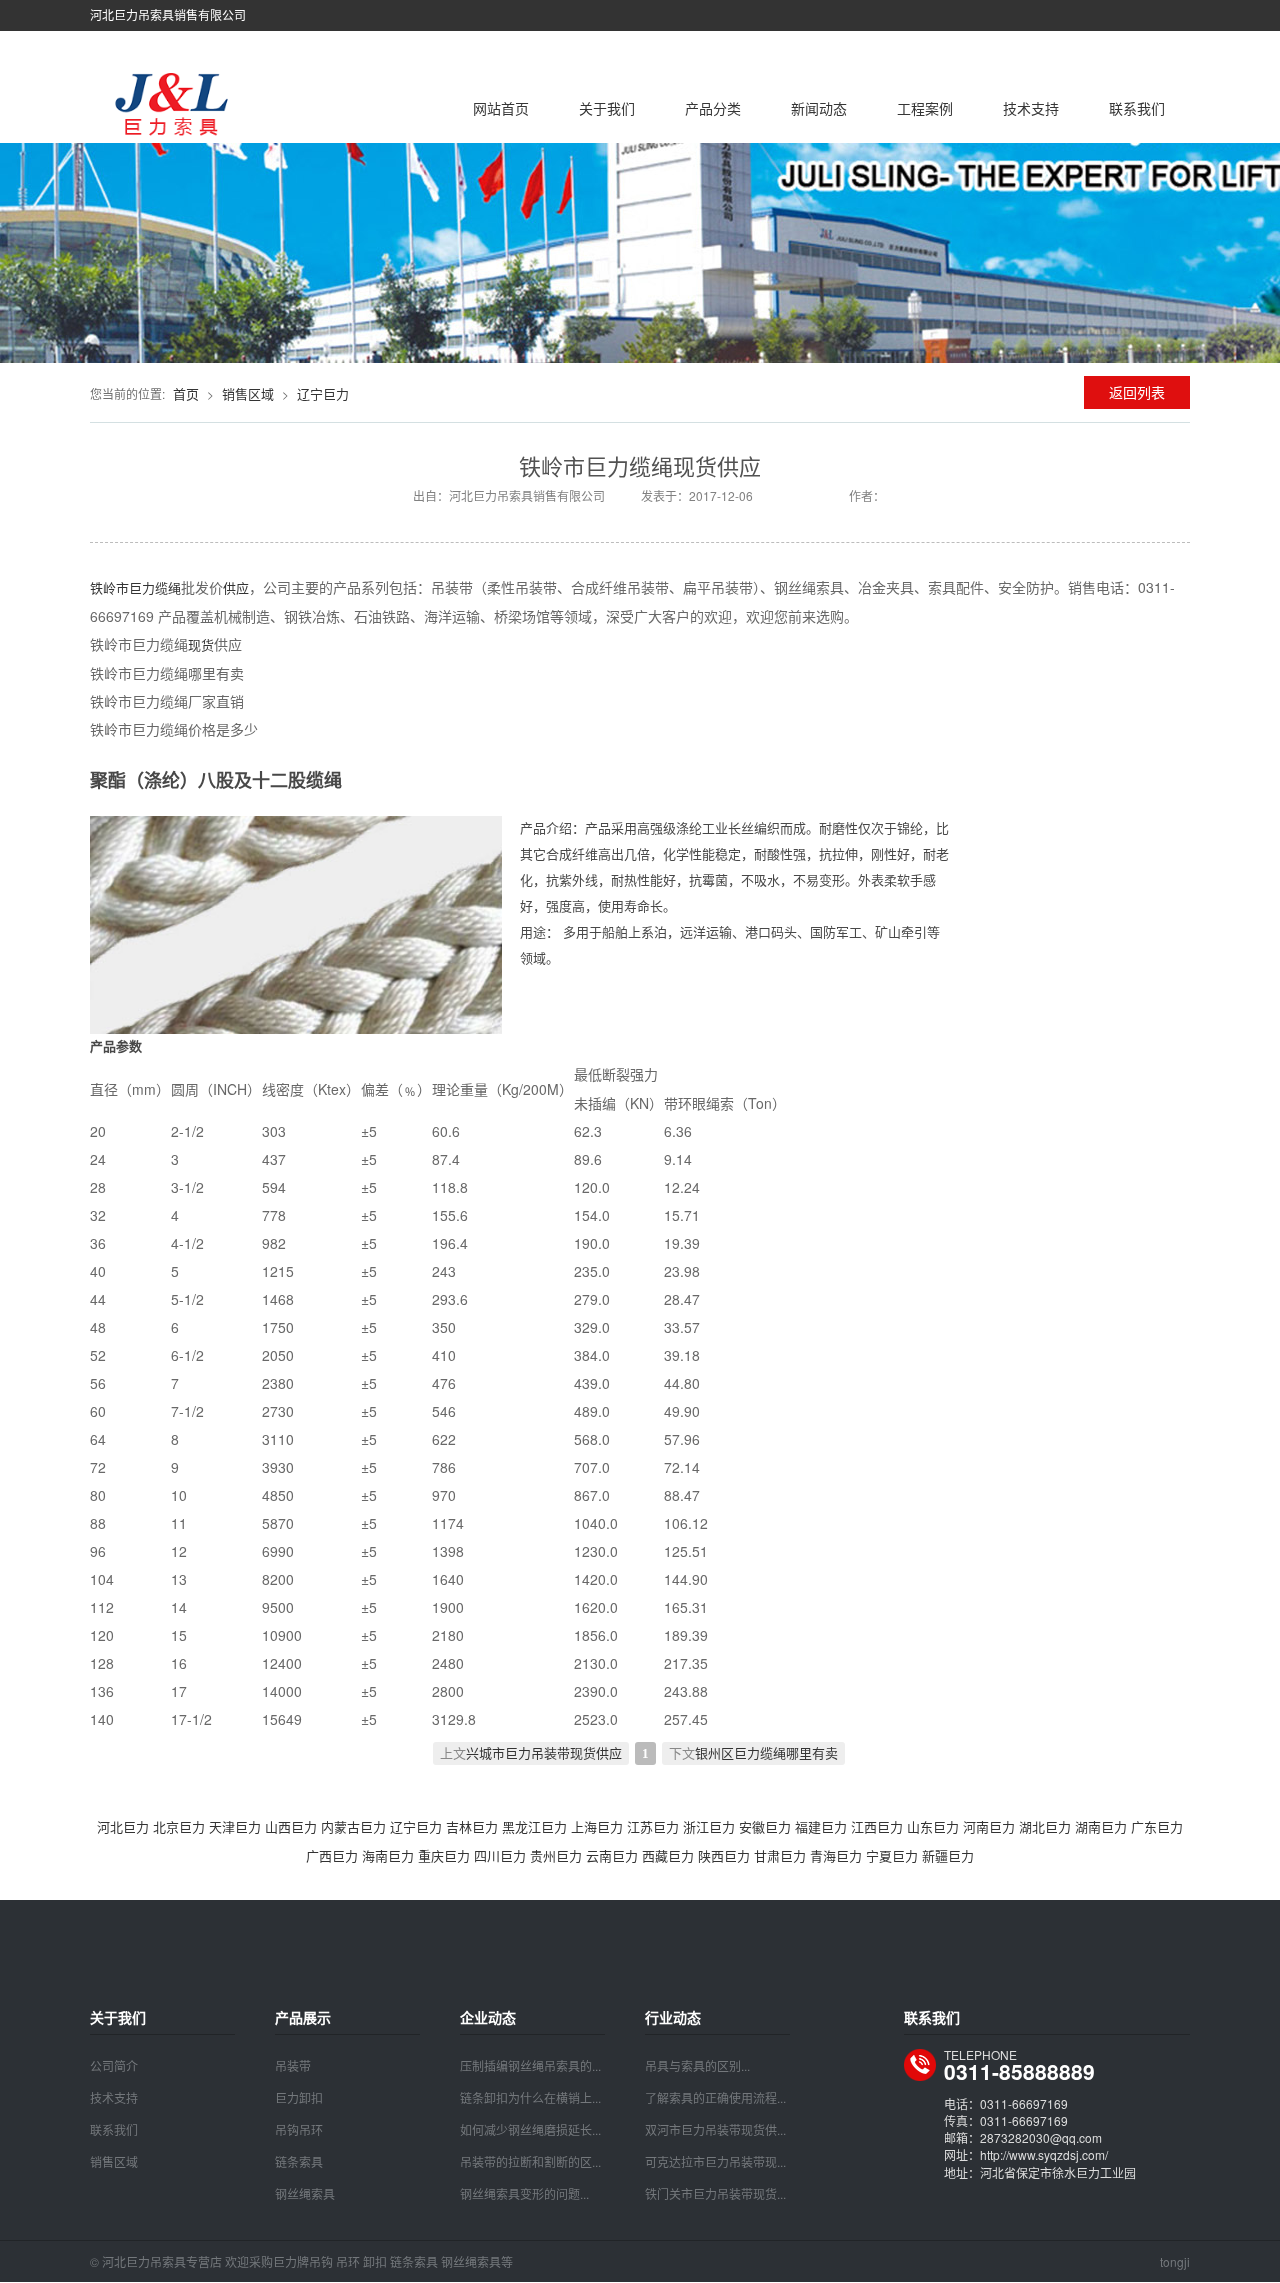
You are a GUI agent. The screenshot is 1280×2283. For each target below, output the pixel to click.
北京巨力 (179, 1826)
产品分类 (713, 108)
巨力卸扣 (299, 2097)
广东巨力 (1157, 1826)
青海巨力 (836, 1855)
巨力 (142, 587)
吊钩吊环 (299, 2129)
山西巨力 (291, 1826)
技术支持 (1031, 108)
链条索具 (299, 2161)
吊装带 (293, 2065)
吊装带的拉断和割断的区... (530, 2161)
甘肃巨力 (780, 1855)
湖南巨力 (1101, 1826)
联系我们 (1137, 108)
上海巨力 (597, 1826)
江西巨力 (877, 1826)
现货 (201, 644)
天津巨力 (235, 1826)
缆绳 (168, 587)
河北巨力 (123, 1826)
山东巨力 (933, 1826)
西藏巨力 (668, 1855)
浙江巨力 (709, 1826)
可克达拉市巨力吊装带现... (715, 2161)
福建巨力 (821, 1826)
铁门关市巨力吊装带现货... (715, 2193)
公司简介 (114, 2065)
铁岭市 (109, 587)
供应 (236, 587)
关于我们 (607, 108)
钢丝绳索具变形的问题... (524, 2193)
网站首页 (501, 108)
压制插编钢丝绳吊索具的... (530, 2065)
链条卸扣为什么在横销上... (530, 2097)
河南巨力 (989, 1826)
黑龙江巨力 (534, 1826)
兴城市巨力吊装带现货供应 (544, 1753)
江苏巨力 (653, 1826)
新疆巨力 (948, 1855)
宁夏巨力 (892, 1855)
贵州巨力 (556, 1855)
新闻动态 (819, 108)
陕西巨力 (724, 1855)
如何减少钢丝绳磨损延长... (530, 2129)
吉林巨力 (472, 1826)
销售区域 (248, 393)
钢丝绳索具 (305, 2193)
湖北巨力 (1045, 1826)
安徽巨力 (765, 1826)
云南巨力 (612, 1855)
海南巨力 (388, 1855)
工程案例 (925, 108)
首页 (186, 393)
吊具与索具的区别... (697, 2065)
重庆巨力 (444, 1855)
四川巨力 (500, 1855)
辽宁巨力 (323, 393)
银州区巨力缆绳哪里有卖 (766, 1753)
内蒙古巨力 (353, 1826)
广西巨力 (332, 1855)
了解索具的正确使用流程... (715, 2097)
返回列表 (1137, 392)
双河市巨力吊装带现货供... (715, 2129)
